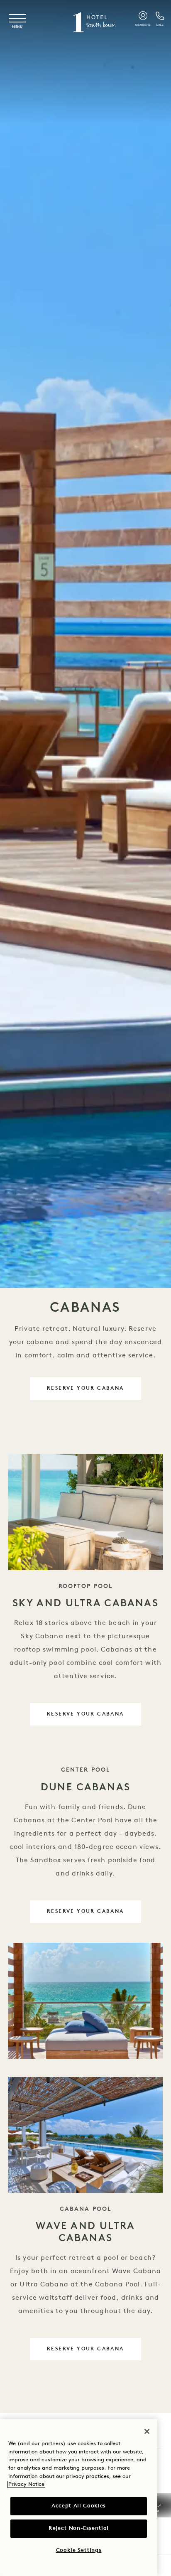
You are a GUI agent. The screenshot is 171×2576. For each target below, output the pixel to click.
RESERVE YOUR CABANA (85, 1389)
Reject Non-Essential (79, 2528)
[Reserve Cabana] (85, 1512)
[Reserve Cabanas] (85, 2001)
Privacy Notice (26, 2484)
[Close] (147, 2431)
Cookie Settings (79, 2550)
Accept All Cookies (79, 2506)
